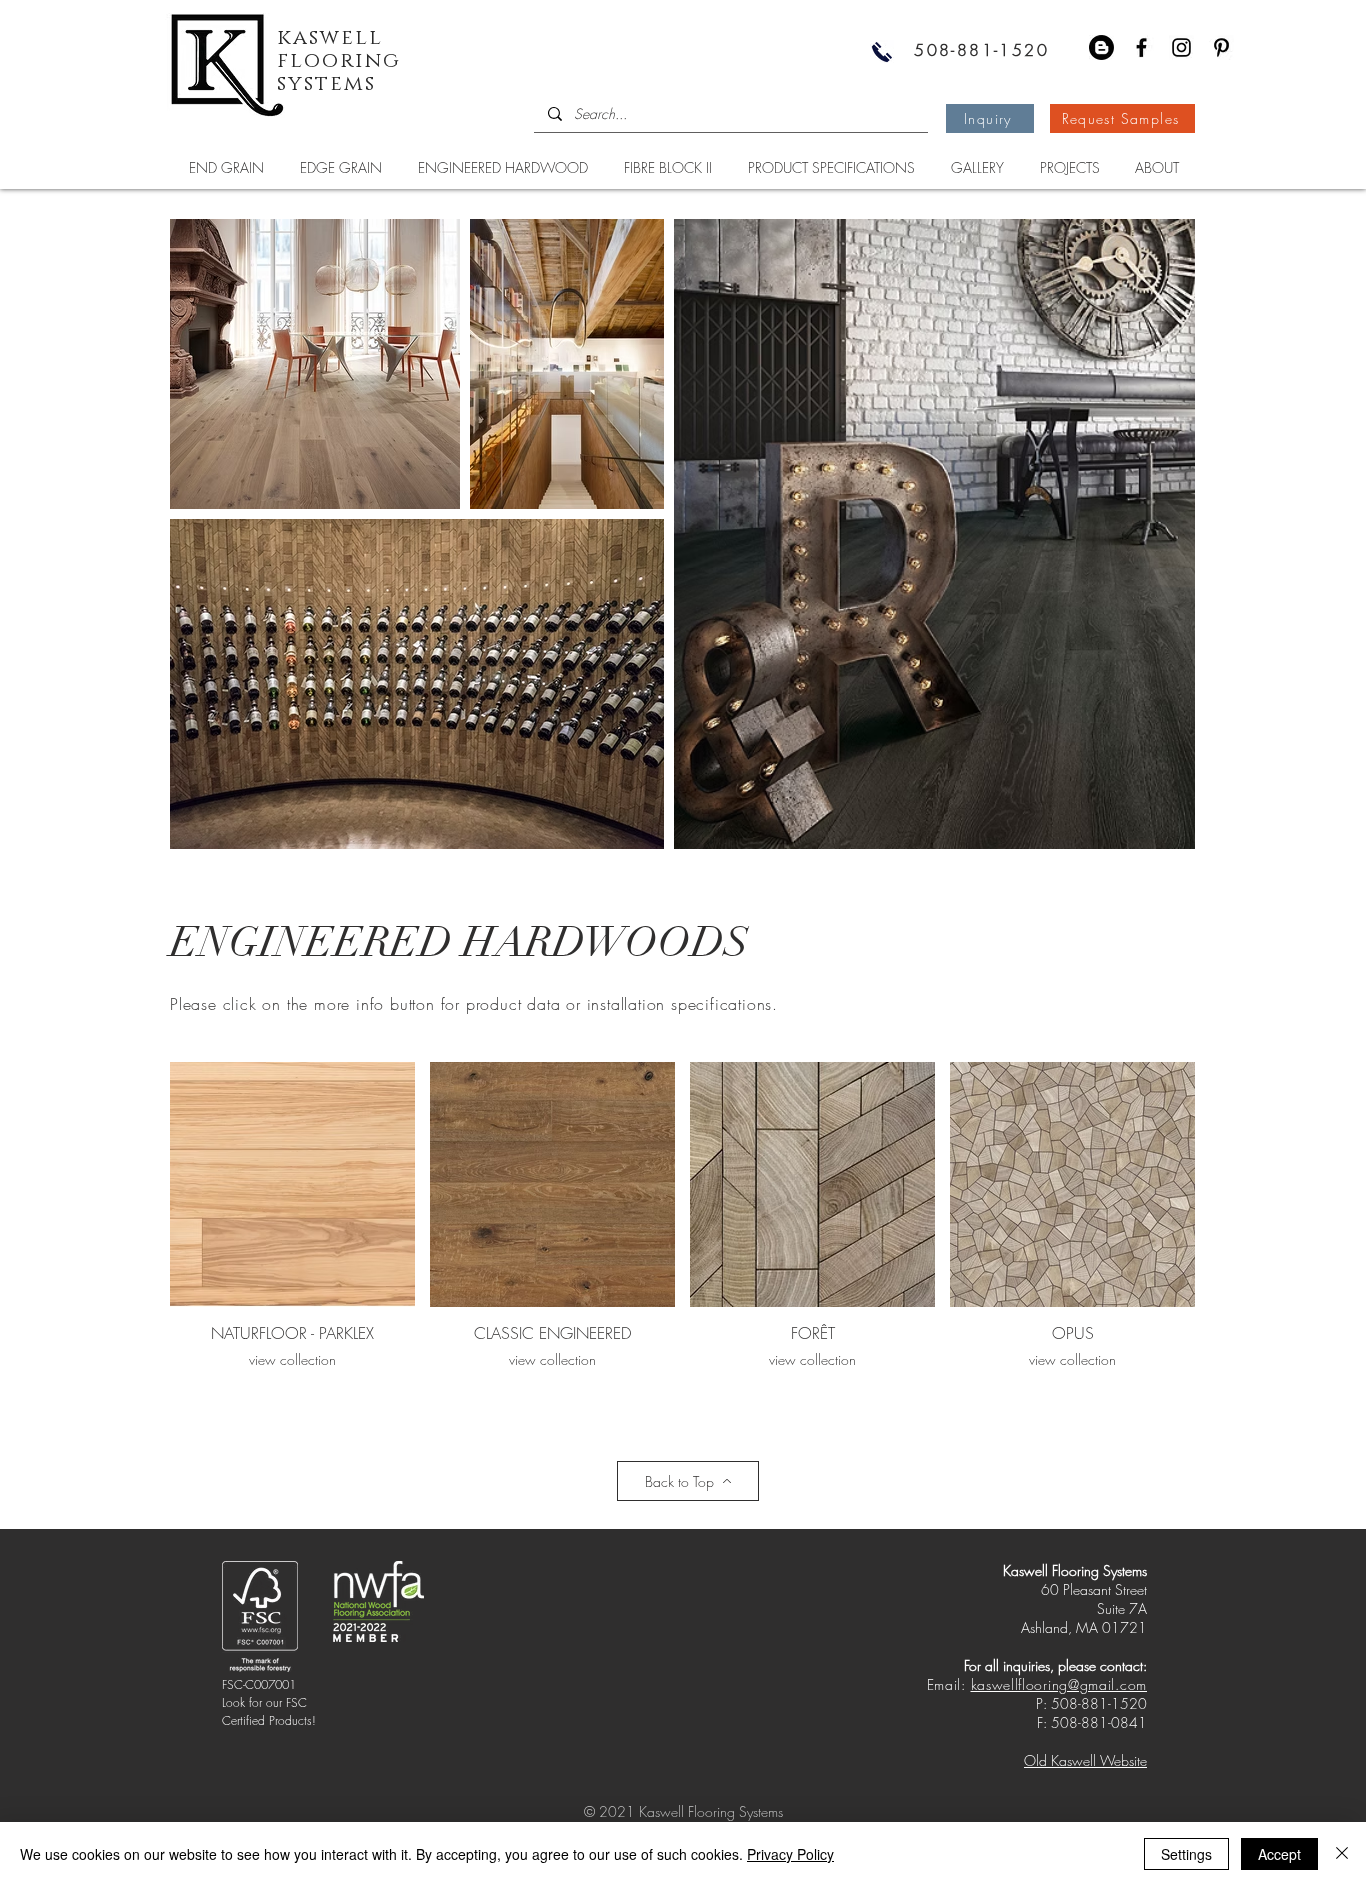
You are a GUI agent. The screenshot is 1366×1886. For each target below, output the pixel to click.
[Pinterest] (1221, 47)
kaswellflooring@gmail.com (1059, 1684)
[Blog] (1101, 47)
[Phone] (882, 51)
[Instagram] (1181, 47)
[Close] (1342, 1854)
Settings (1186, 1854)
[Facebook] (1141, 47)
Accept (1279, 1854)
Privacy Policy (790, 1854)
